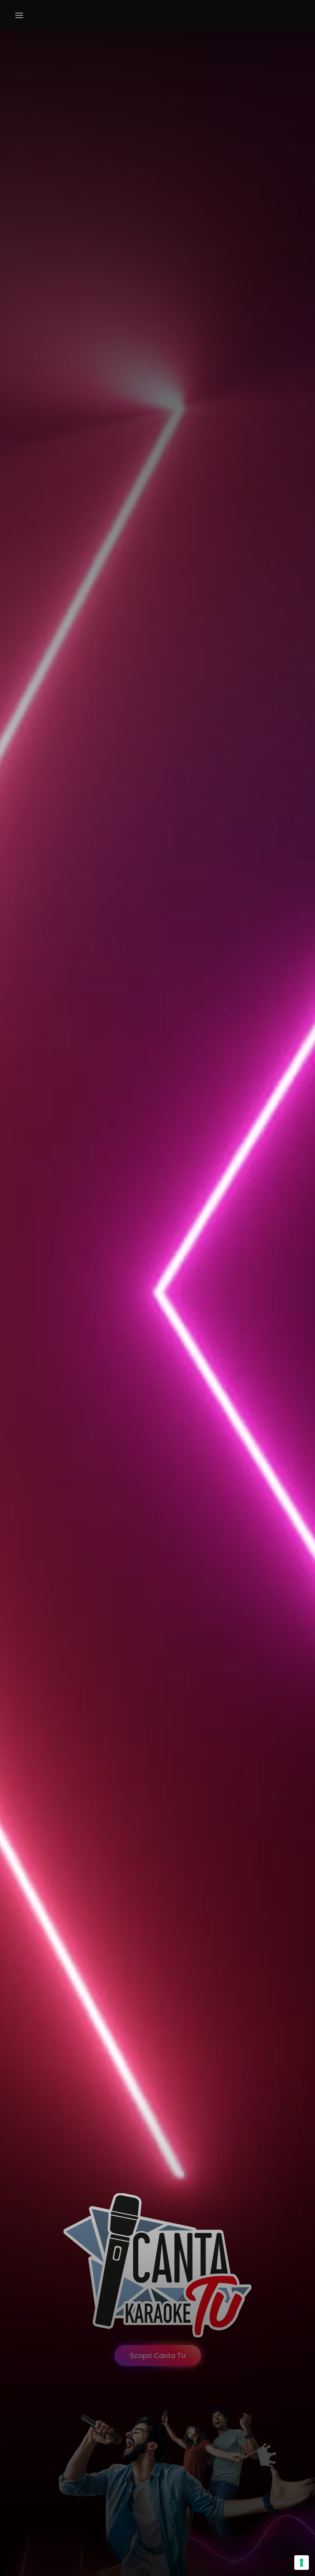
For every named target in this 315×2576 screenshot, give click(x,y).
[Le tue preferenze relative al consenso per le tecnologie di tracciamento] (302, 2563)
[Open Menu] (19, 15)
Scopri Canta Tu (158, 2356)
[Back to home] (158, 15)
